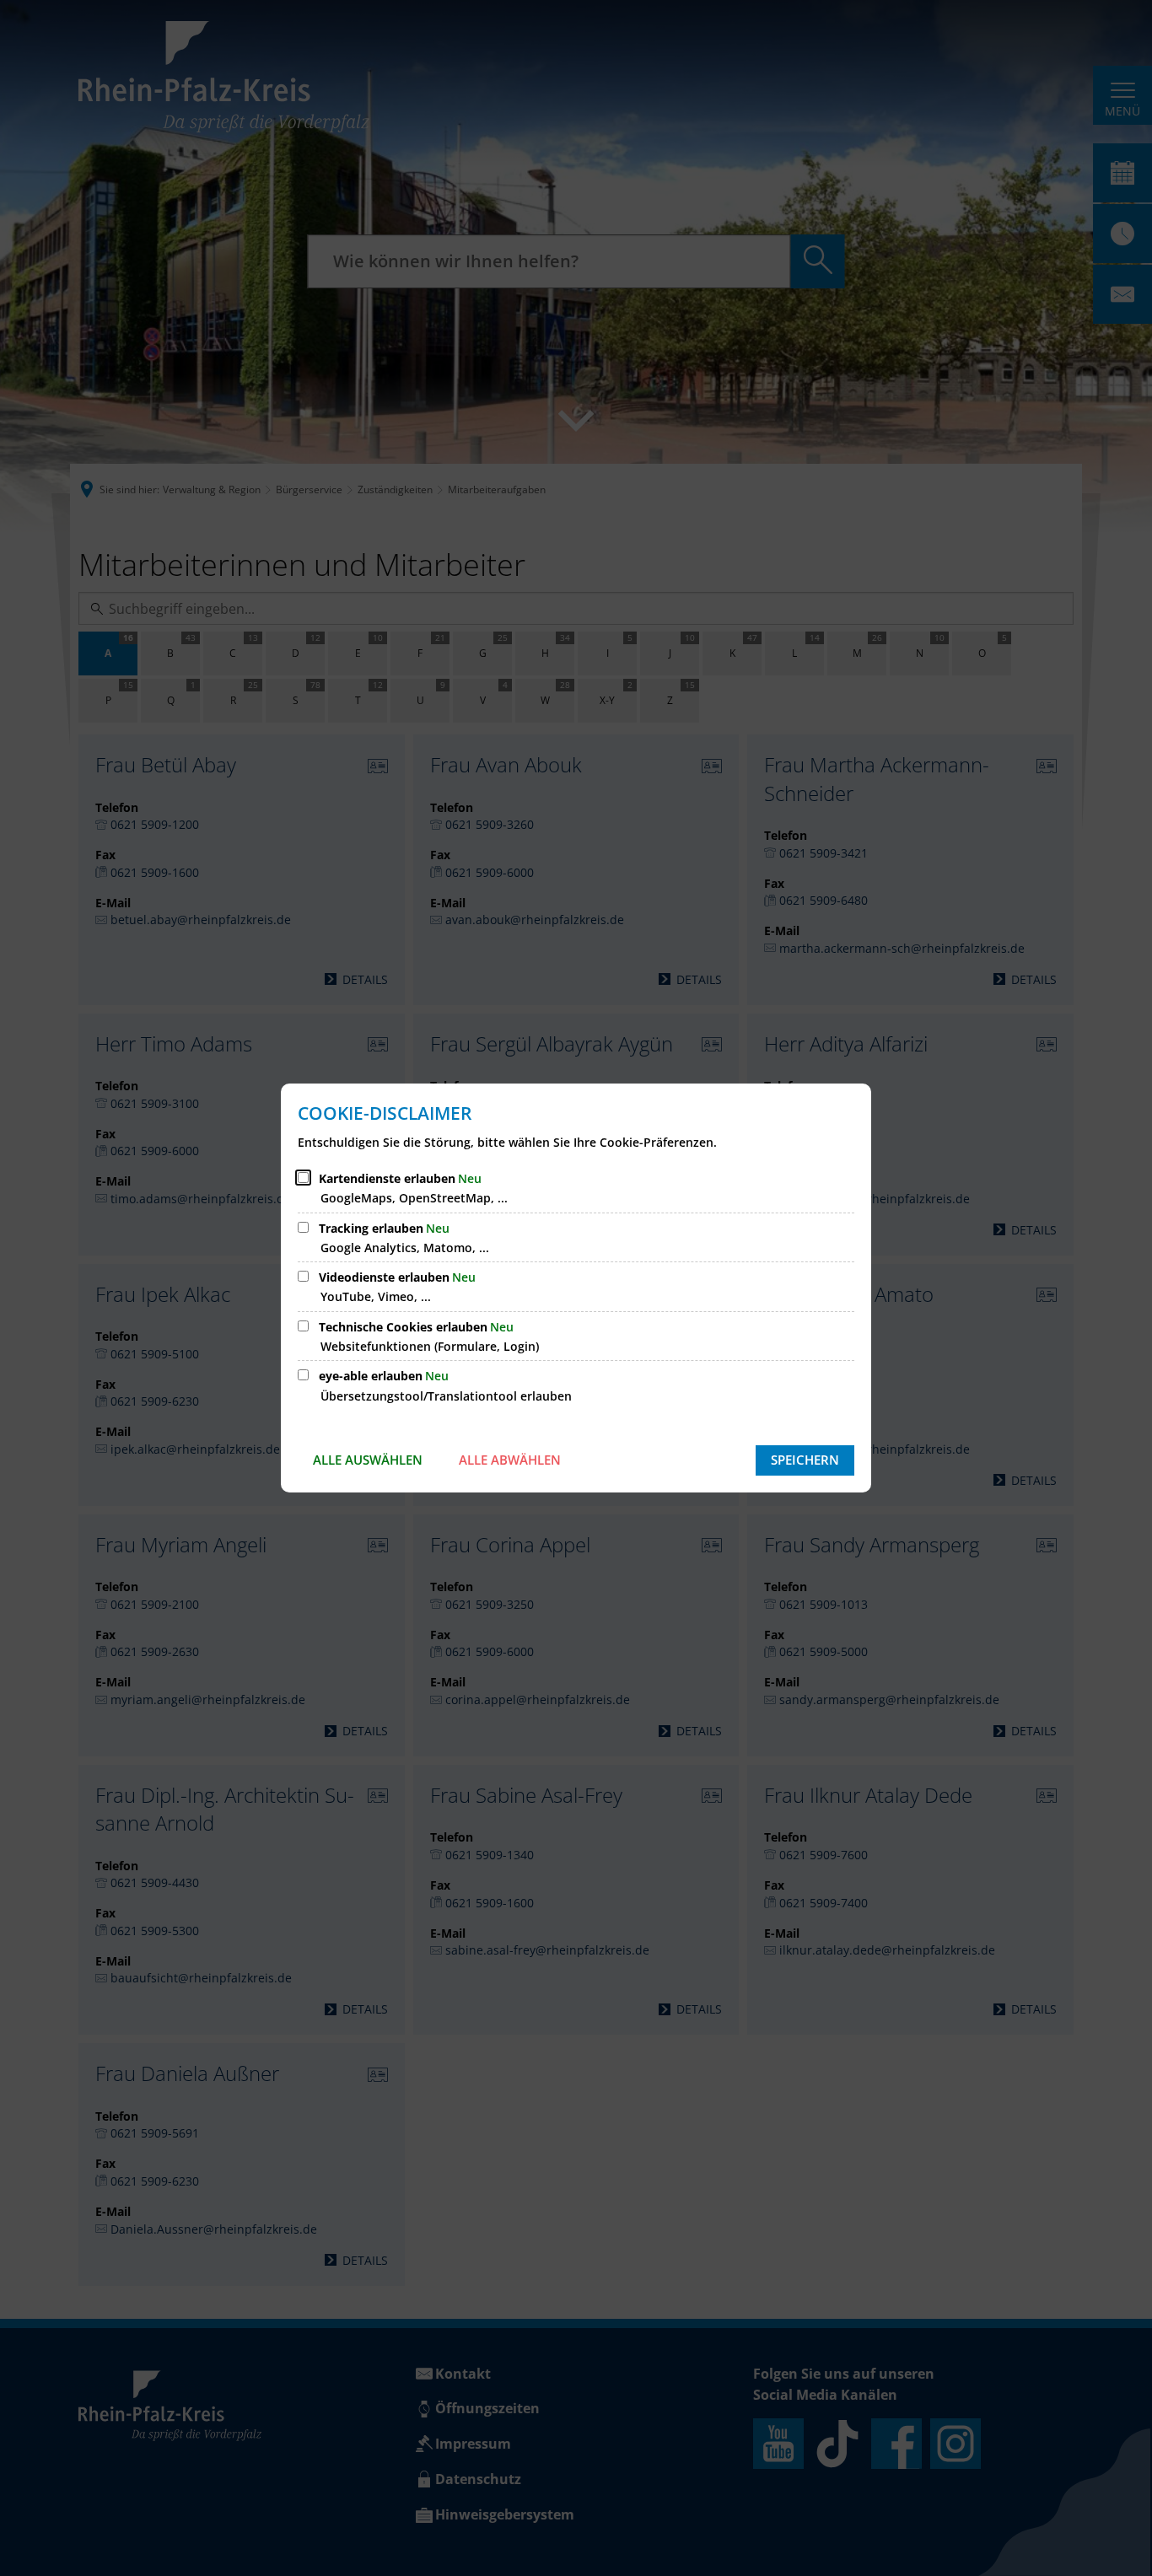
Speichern (805, 1460)
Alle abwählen (510, 1460)
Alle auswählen (368, 1460)
